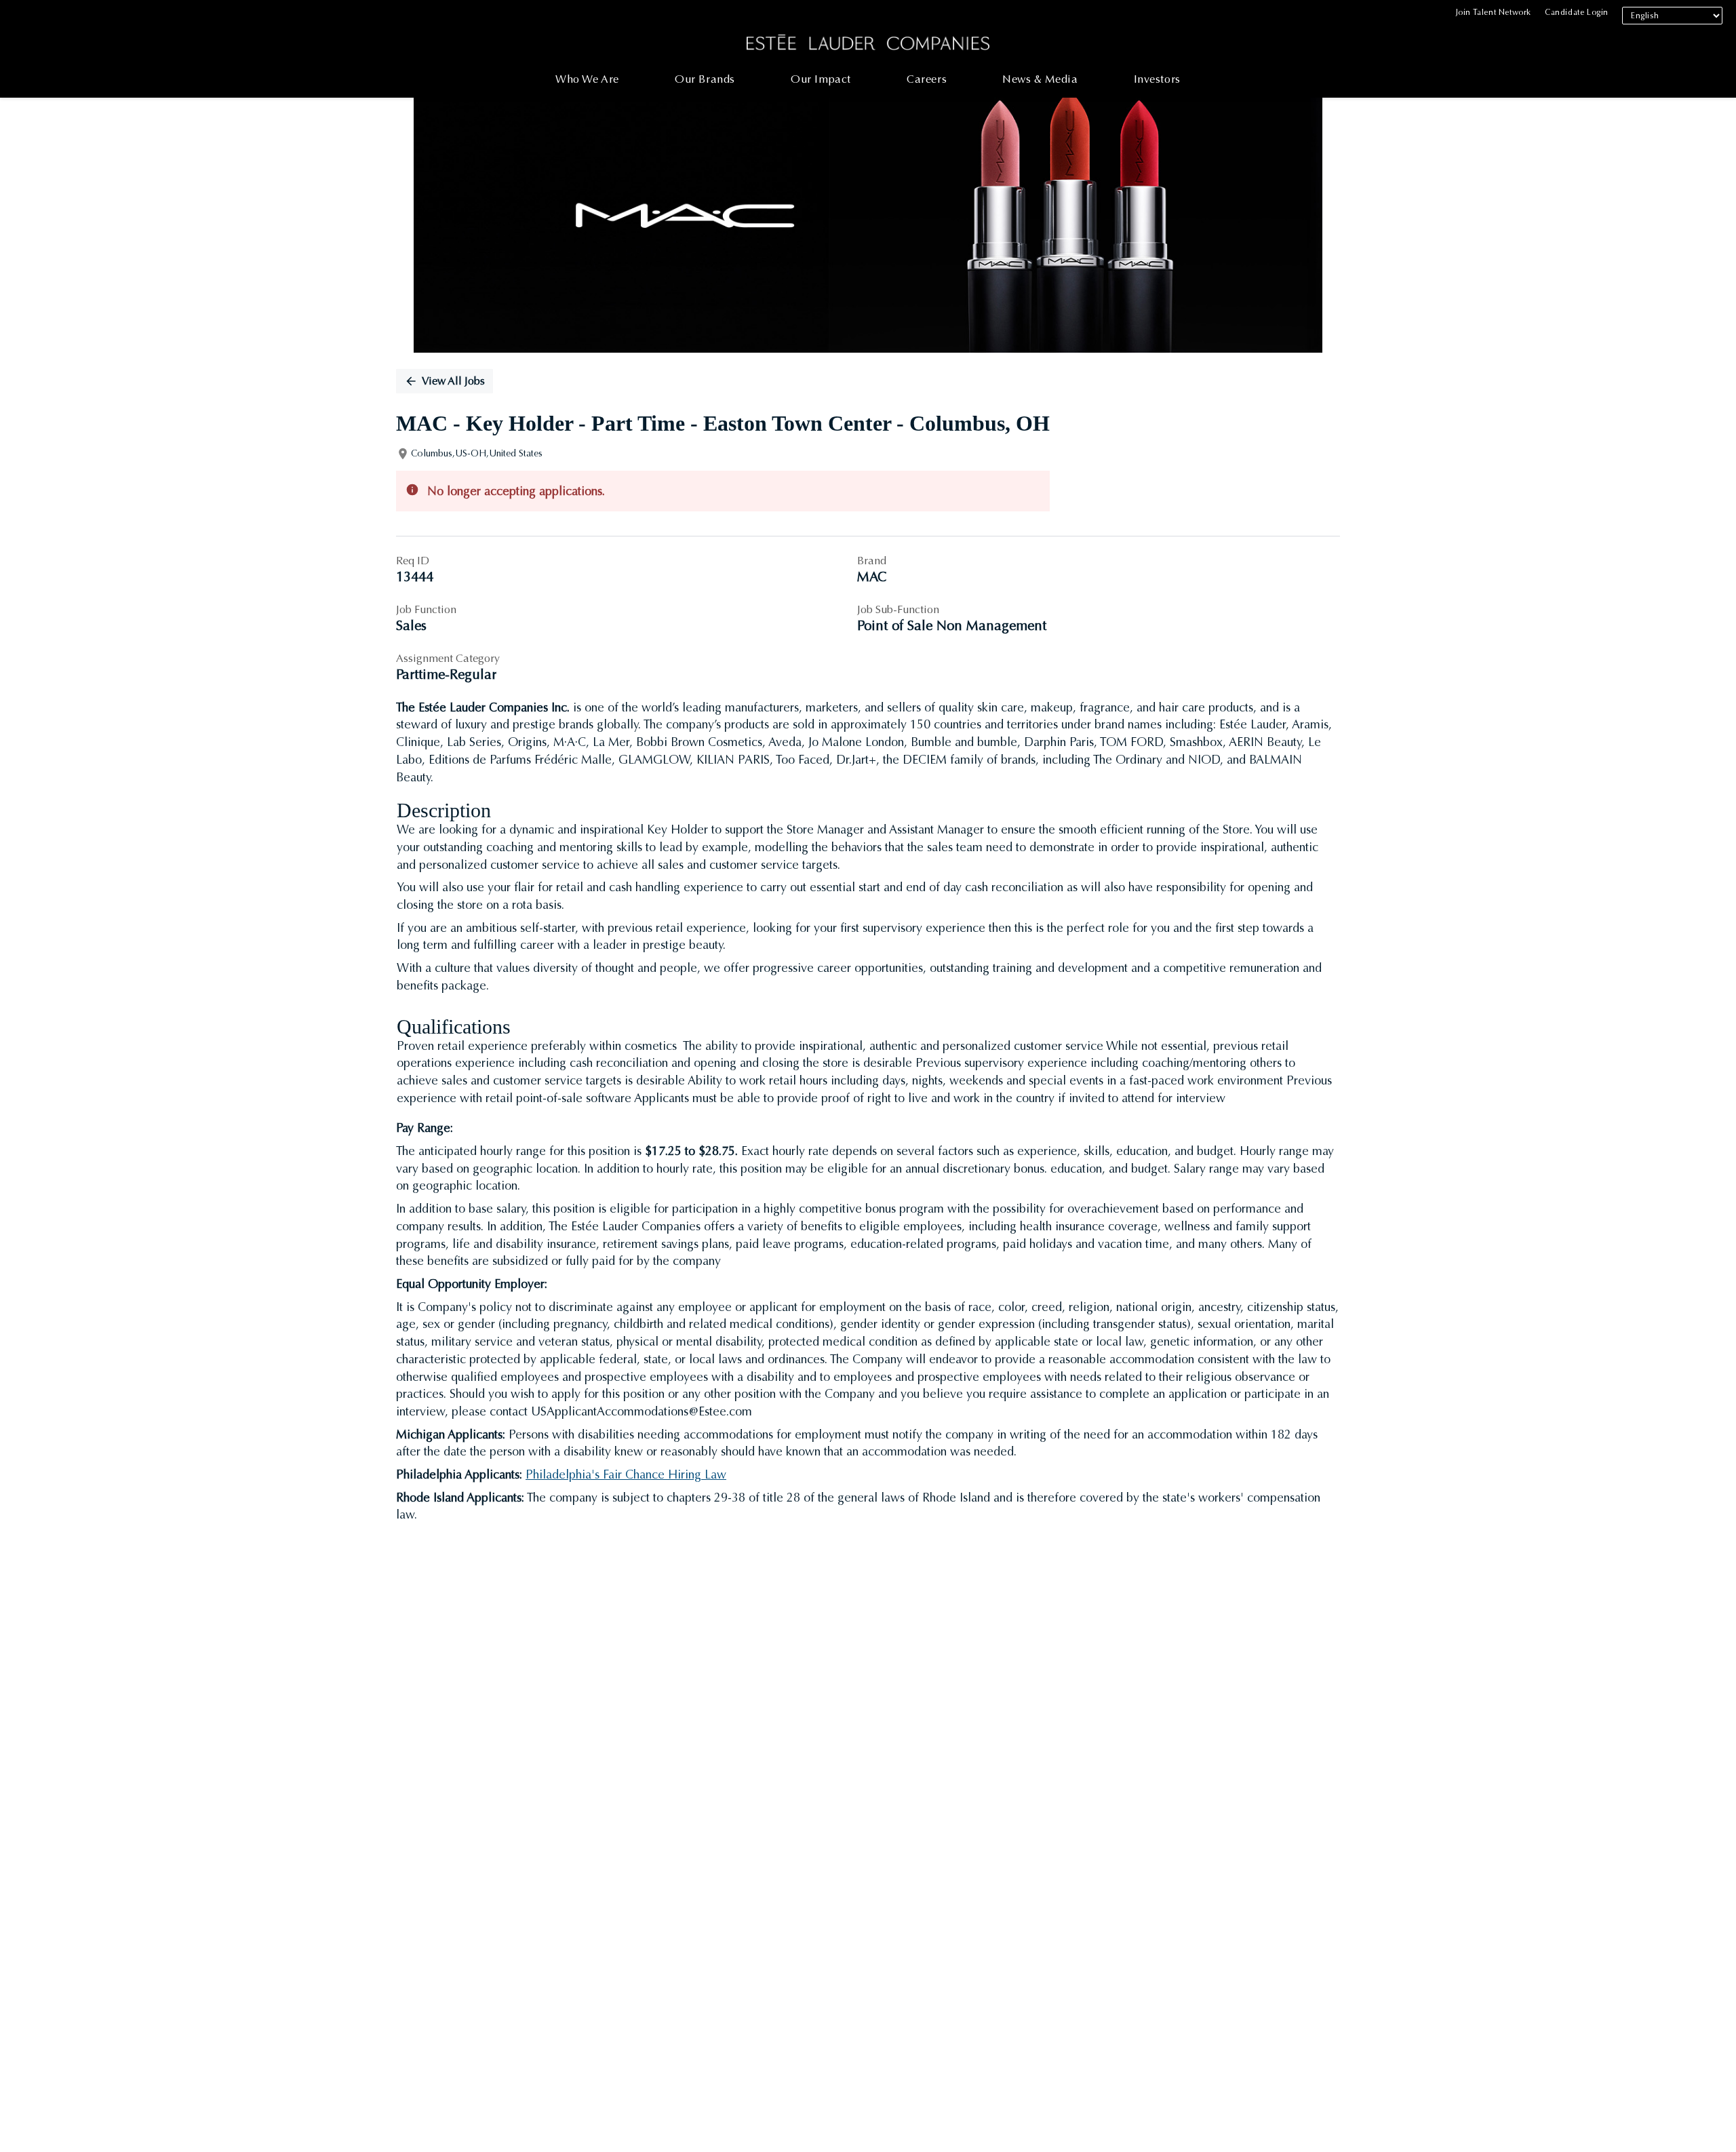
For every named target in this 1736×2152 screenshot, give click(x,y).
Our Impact (821, 79)
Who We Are (587, 79)
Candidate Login (1577, 12)
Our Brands (705, 79)
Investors (1157, 79)
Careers (927, 79)
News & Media (1040, 79)
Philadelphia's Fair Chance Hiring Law (626, 1474)
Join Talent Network (1494, 12)
